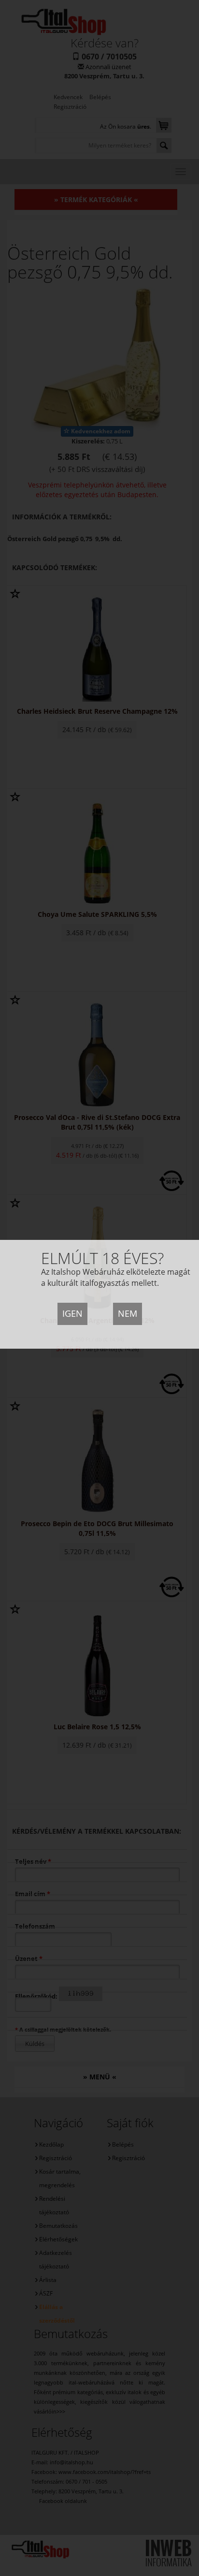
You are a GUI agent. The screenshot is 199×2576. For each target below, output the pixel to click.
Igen (72, 1313)
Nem (128, 1313)
